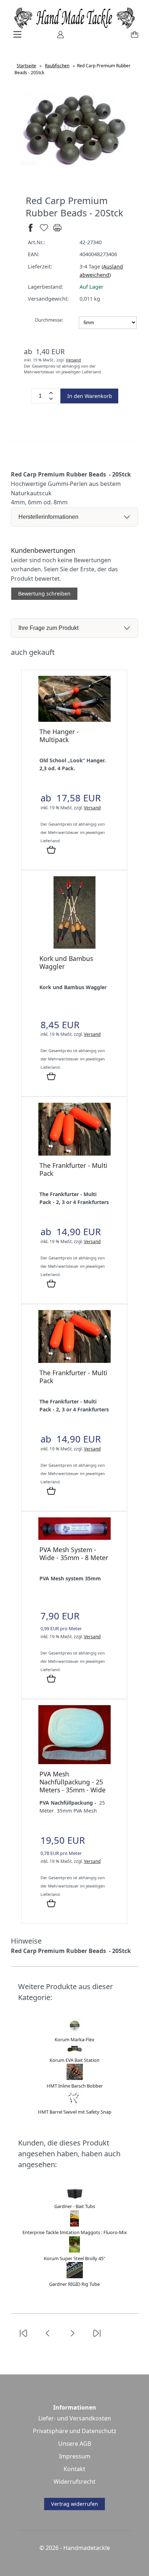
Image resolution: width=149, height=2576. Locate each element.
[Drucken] (57, 231)
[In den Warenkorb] (51, 850)
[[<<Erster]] (23, 2338)
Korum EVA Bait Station (74, 2060)
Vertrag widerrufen (74, 2504)
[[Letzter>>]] (97, 2338)
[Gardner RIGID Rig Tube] (75, 2276)
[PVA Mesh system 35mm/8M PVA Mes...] (74, 1538)
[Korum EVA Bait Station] (75, 2052)
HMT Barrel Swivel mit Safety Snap (75, 2112)
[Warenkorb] (133, 37)
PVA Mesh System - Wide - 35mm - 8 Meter (74, 1554)
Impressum (75, 2456)
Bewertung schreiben (44, 594)
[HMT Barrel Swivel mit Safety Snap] (75, 2104)
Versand (73, 360)
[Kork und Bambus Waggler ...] (74, 947)
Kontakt (74, 2469)
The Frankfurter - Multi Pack (73, 1169)
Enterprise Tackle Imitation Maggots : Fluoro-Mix (75, 2232)
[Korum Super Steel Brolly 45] (74, 2251)
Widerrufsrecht (74, 2482)
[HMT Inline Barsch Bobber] (75, 2078)
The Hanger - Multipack (59, 736)
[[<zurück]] (48, 2338)
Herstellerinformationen (48, 517)
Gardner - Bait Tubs (75, 2206)
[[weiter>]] (72, 2338)
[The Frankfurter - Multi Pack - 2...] (74, 1154)
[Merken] (44, 231)
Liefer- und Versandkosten (75, 2418)
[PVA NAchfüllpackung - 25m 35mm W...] (74, 1762)
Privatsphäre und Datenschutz (75, 2431)
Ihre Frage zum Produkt (48, 628)
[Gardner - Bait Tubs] (75, 2199)
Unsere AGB (75, 2444)
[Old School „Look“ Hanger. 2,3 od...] (74, 720)
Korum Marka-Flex (74, 2039)
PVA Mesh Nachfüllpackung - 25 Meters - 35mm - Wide (73, 1782)
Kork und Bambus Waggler (66, 962)
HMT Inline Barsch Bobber (75, 2086)
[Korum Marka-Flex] (75, 2032)
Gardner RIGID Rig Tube (74, 2284)
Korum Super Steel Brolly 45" (74, 2258)
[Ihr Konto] (58, 37)
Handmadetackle (87, 2548)
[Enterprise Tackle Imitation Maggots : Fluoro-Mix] (74, 2225)
